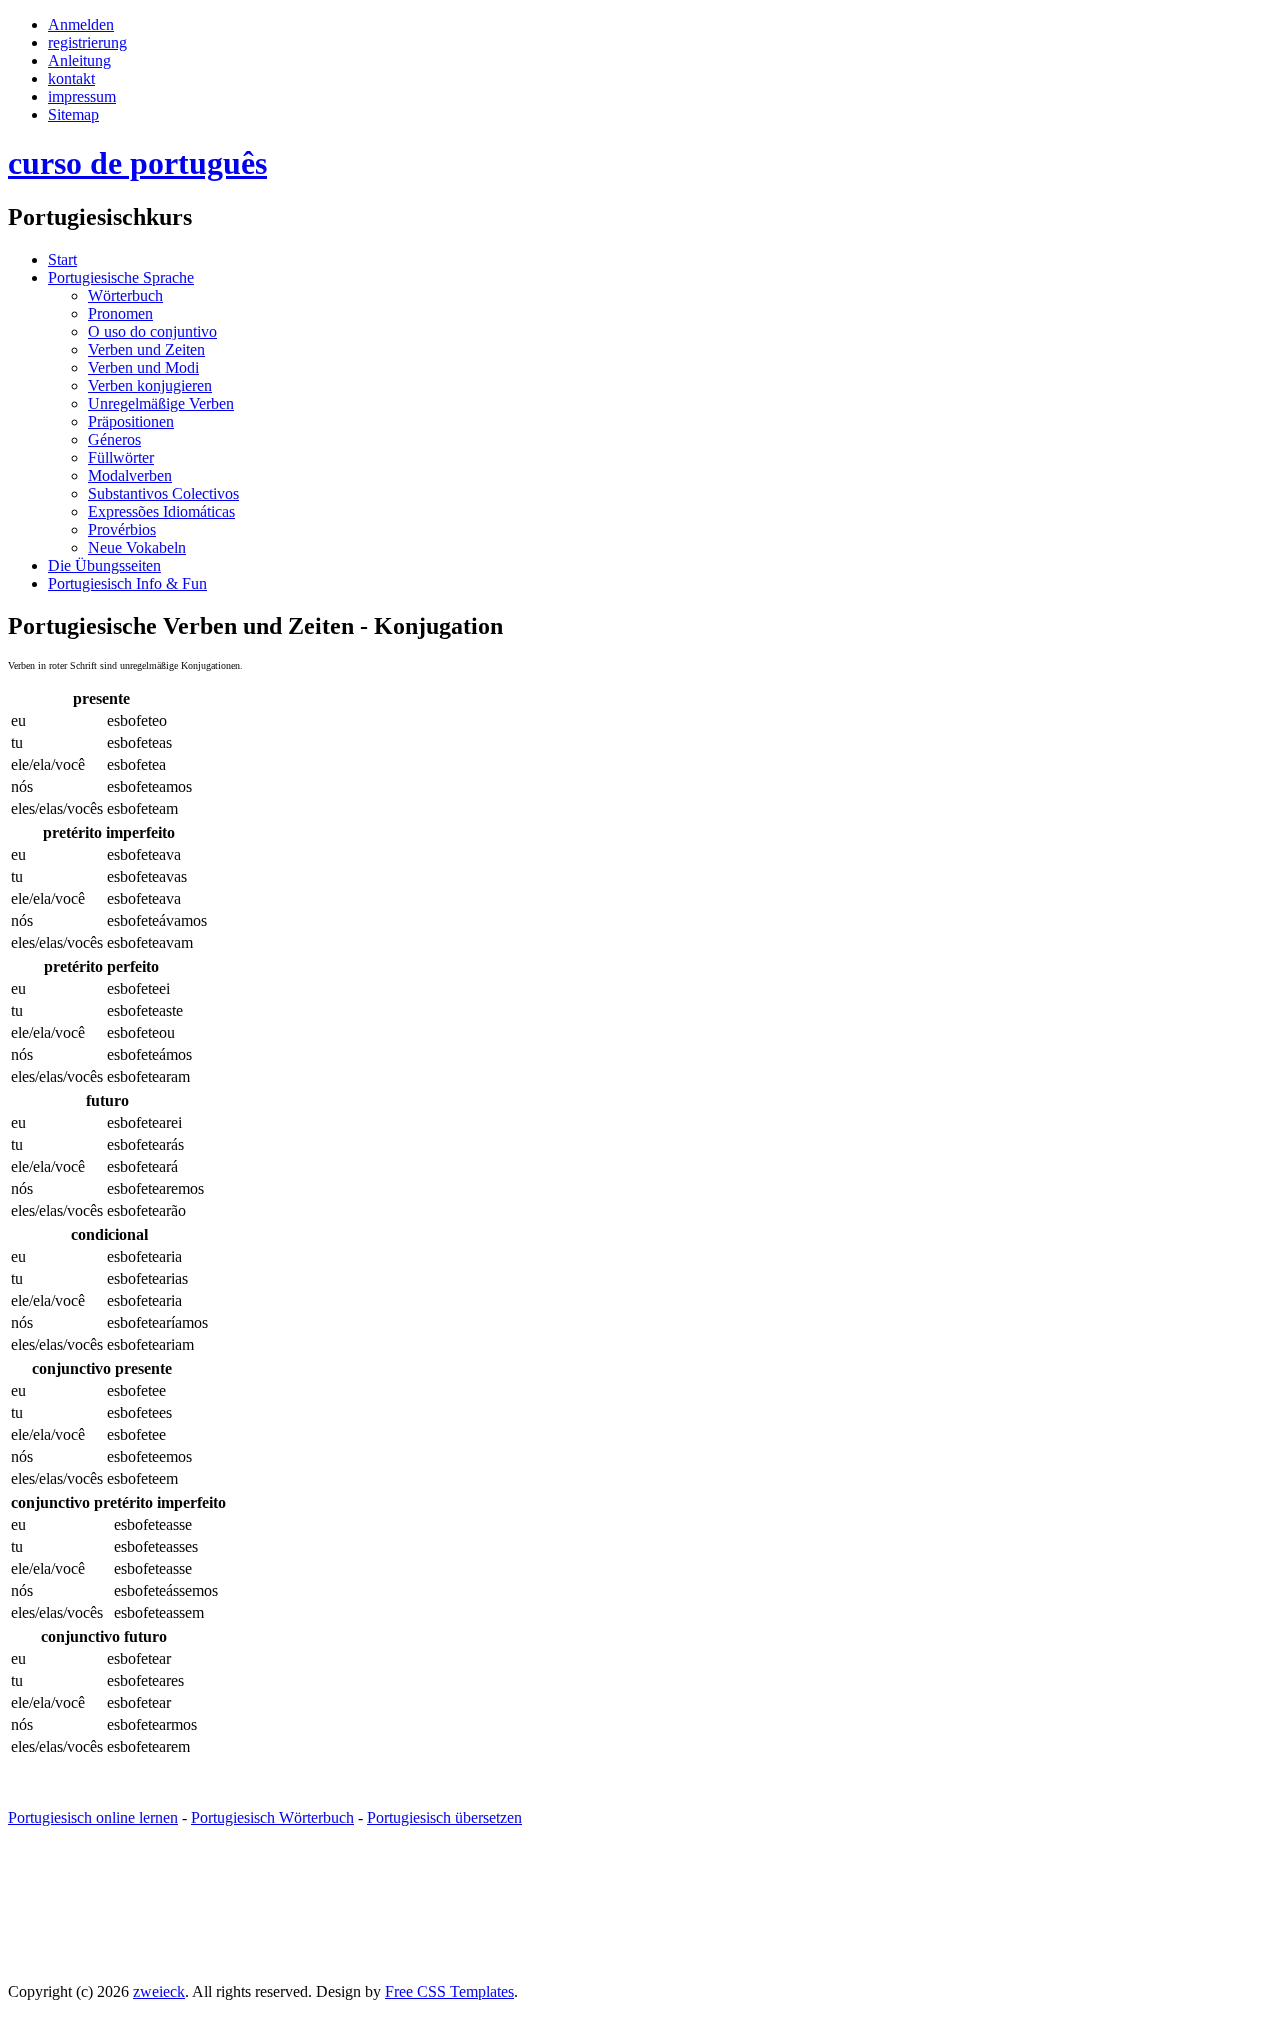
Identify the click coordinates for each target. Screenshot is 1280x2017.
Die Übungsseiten (104, 565)
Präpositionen (131, 421)
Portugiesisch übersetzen (444, 1817)
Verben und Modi (143, 367)
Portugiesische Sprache (121, 277)
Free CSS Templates (449, 1991)
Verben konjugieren (150, 385)
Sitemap (73, 114)
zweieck (159, 1991)
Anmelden (81, 24)
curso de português (137, 163)
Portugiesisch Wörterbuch (272, 1817)
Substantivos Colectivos (163, 493)
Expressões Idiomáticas (161, 511)
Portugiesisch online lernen (93, 1817)
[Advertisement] (372, 1922)
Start (62, 259)
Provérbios (122, 529)
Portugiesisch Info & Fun (127, 583)
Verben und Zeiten (146, 349)
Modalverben (130, 475)
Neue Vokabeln (137, 547)
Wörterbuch (125, 295)
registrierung (87, 42)
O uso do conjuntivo (152, 331)
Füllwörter (121, 457)
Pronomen (120, 313)
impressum (82, 96)
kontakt (71, 78)
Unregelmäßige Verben (161, 403)
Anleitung (79, 60)
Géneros (114, 439)
